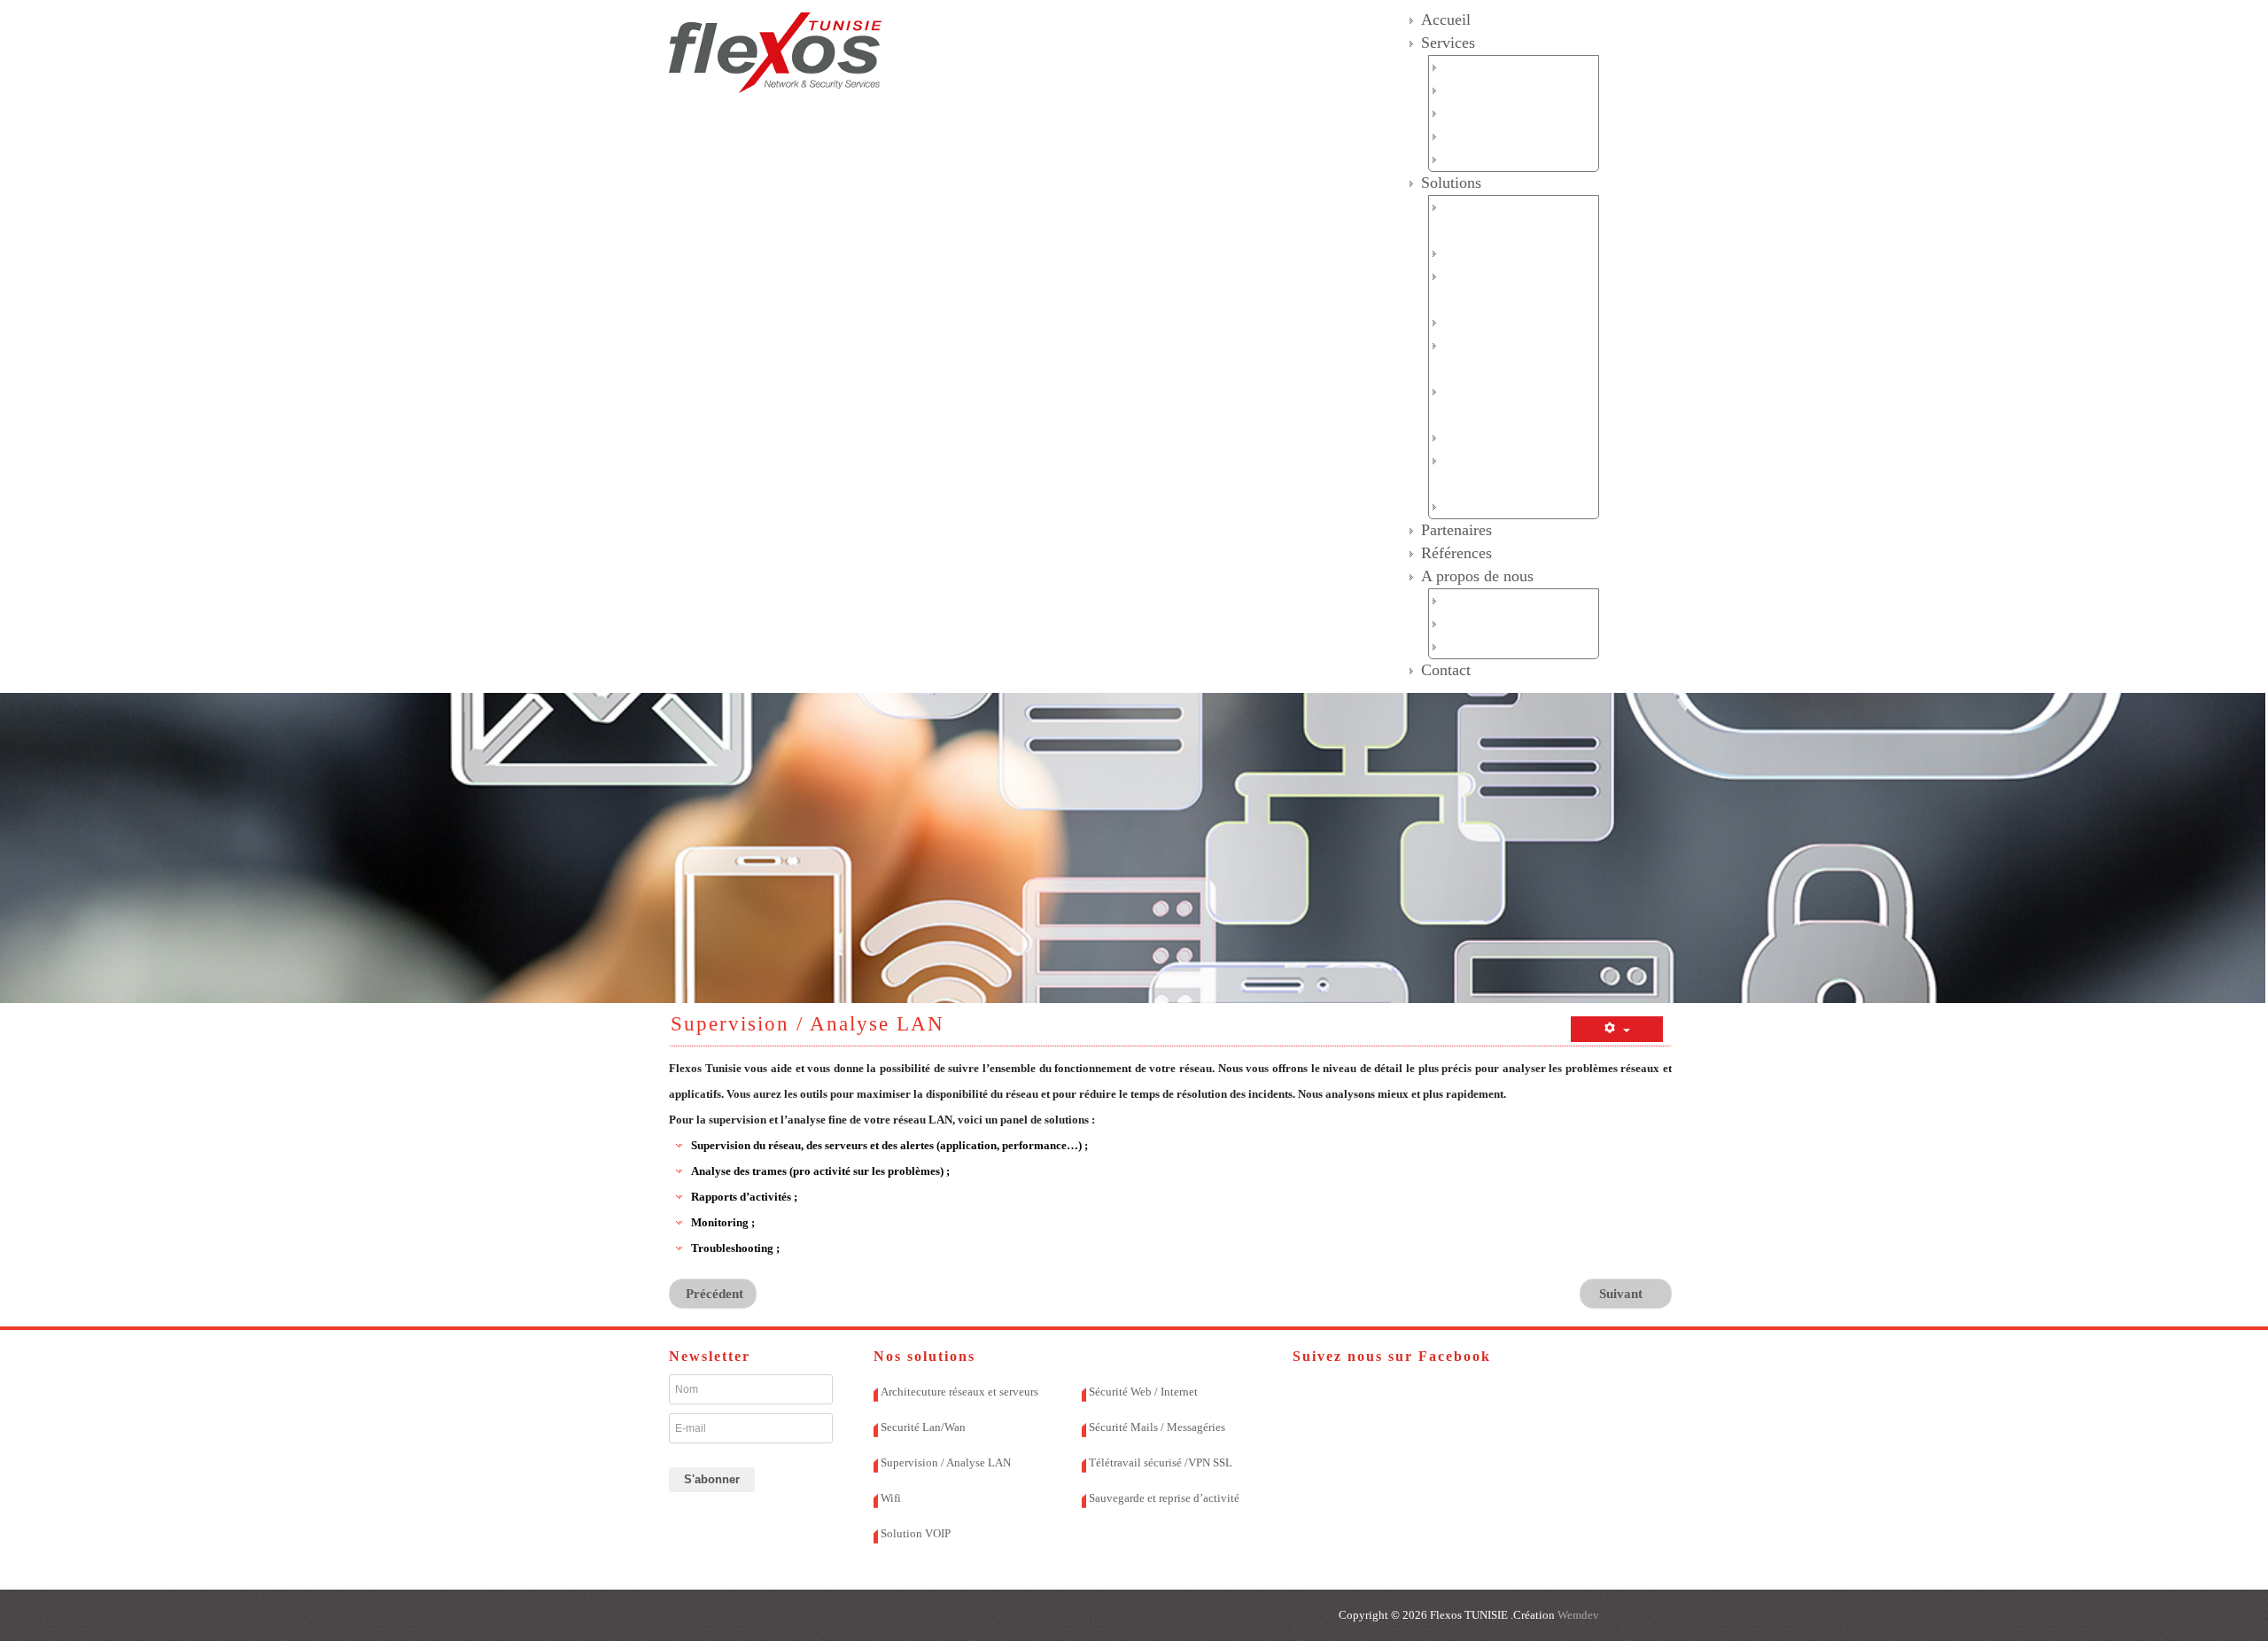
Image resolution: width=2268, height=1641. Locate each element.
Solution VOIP (1486, 506)
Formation (1473, 159)
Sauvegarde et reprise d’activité (1164, 1498)
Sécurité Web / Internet (1508, 322)
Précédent (713, 1294)
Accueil (1446, 19)
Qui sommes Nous (1496, 600)
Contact (1446, 670)
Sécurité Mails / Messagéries (1157, 1427)
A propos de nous (1477, 576)
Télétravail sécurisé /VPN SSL (1161, 1462)
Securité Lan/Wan (1494, 253)
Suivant (1623, 1294)
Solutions (1451, 183)
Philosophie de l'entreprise (1517, 646)
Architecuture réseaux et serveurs (959, 1392)
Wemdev (1577, 1615)
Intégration (1476, 113)
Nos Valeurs (1478, 623)
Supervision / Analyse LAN (946, 1462)
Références (1456, 553)
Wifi (1456, 437)
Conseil (1465, 90)
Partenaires (1456, 530)
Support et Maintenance (1511, 136)
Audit (1460, 67)
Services (1448, 43)
